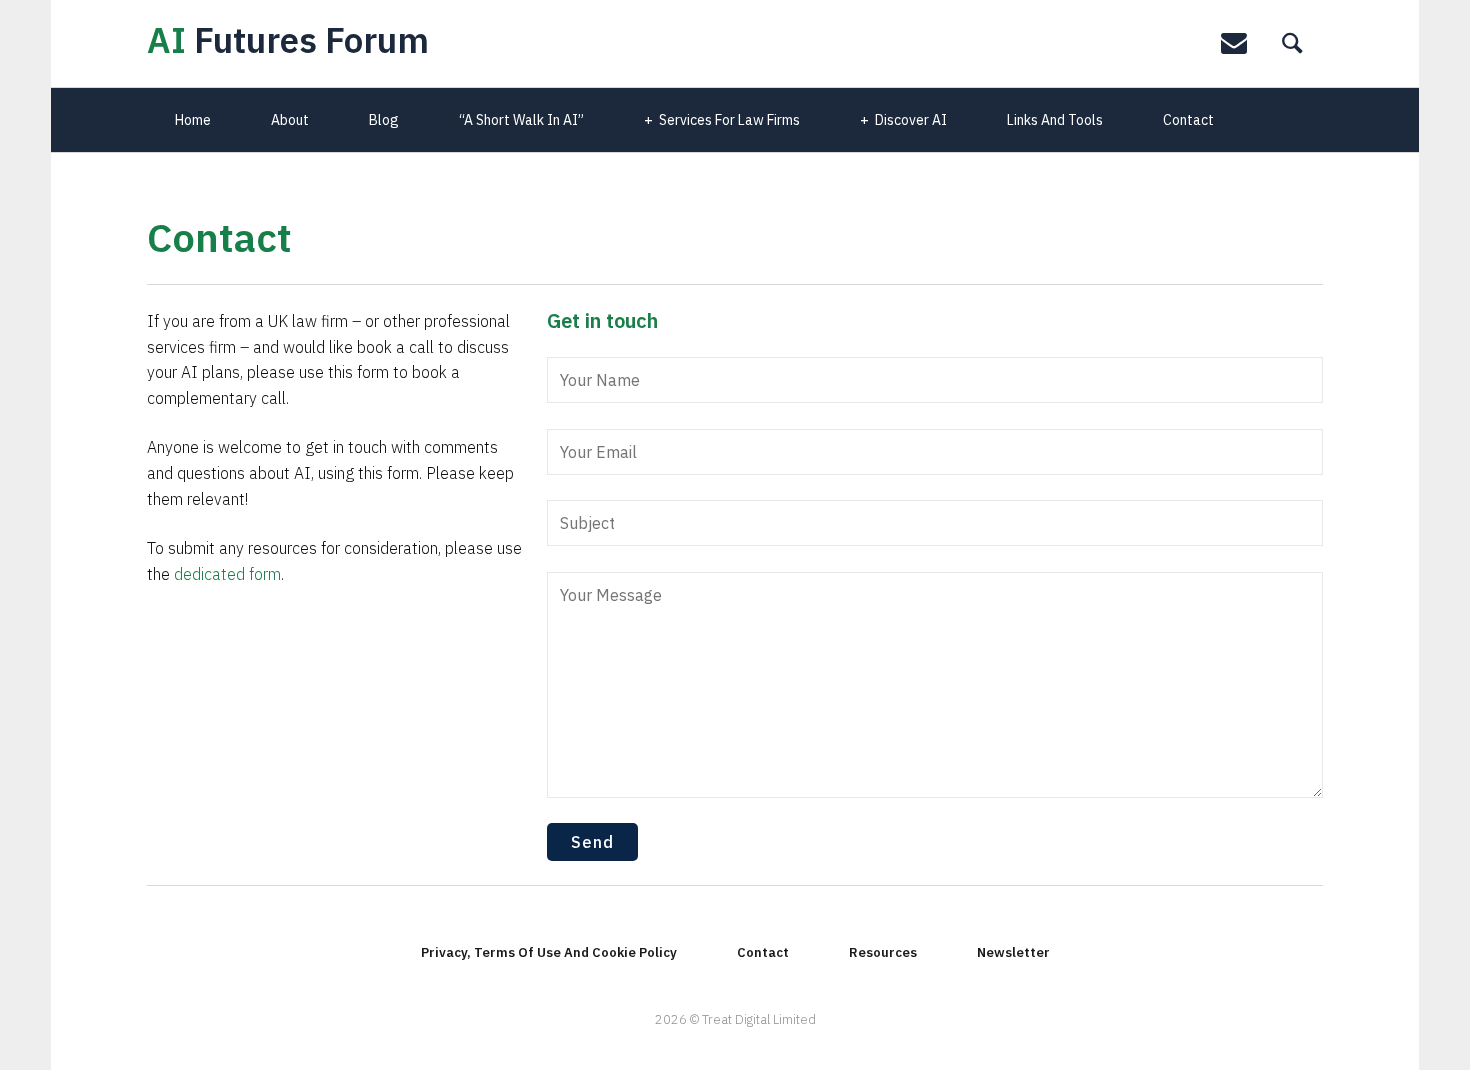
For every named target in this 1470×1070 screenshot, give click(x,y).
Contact (1188, 120)
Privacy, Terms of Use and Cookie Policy (549, 952)
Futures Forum (288, 40)
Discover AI (911, 120)
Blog (384, 120)
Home (193, 120)
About (290, 120)
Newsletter (1013, 952)
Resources (883, 952)
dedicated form (227, 574)
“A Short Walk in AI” (521, 120)
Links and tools (1055, 120)
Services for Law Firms (729, 120)
